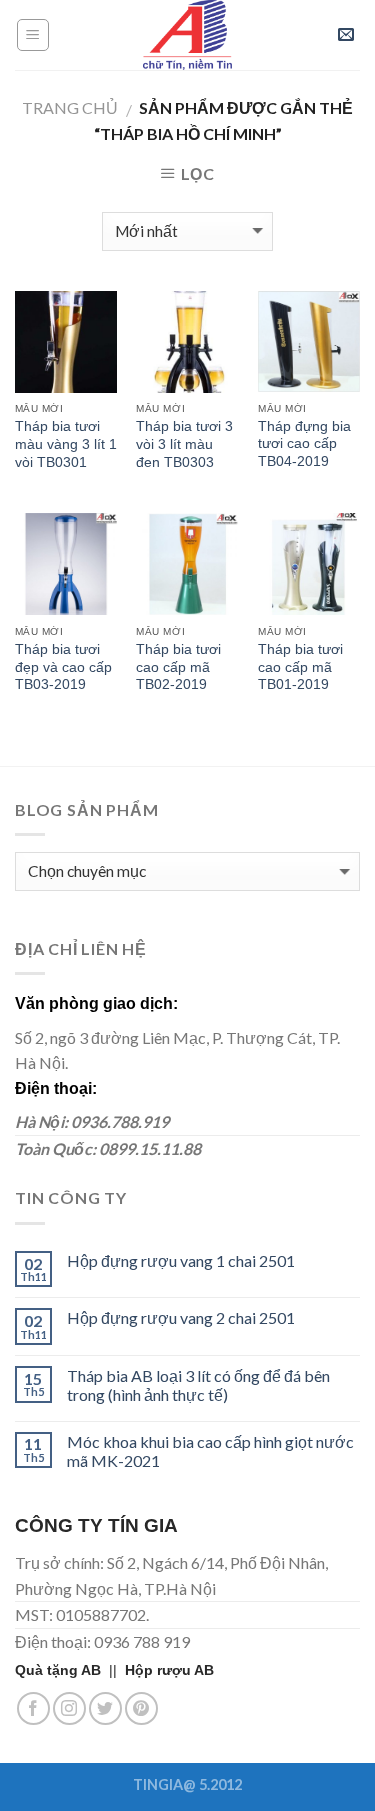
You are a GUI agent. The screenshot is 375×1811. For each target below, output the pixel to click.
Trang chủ (70, 107)
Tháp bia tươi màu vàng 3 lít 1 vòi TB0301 (66, 444)
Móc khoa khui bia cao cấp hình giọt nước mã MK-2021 (210, 1451)
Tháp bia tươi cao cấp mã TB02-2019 (178, 667)
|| (70, 1670)
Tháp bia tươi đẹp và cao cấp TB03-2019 (63, 667)
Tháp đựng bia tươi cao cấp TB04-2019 (304, 444)
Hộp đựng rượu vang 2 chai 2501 (181, 1317)
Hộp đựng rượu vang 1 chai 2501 (181, 1260)
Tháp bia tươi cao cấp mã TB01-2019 (300, 667)
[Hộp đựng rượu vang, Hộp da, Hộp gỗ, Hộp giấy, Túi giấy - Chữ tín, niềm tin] (188, 35)
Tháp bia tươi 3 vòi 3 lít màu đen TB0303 (184, 444)
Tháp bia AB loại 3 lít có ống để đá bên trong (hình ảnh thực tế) (198, 1385)
